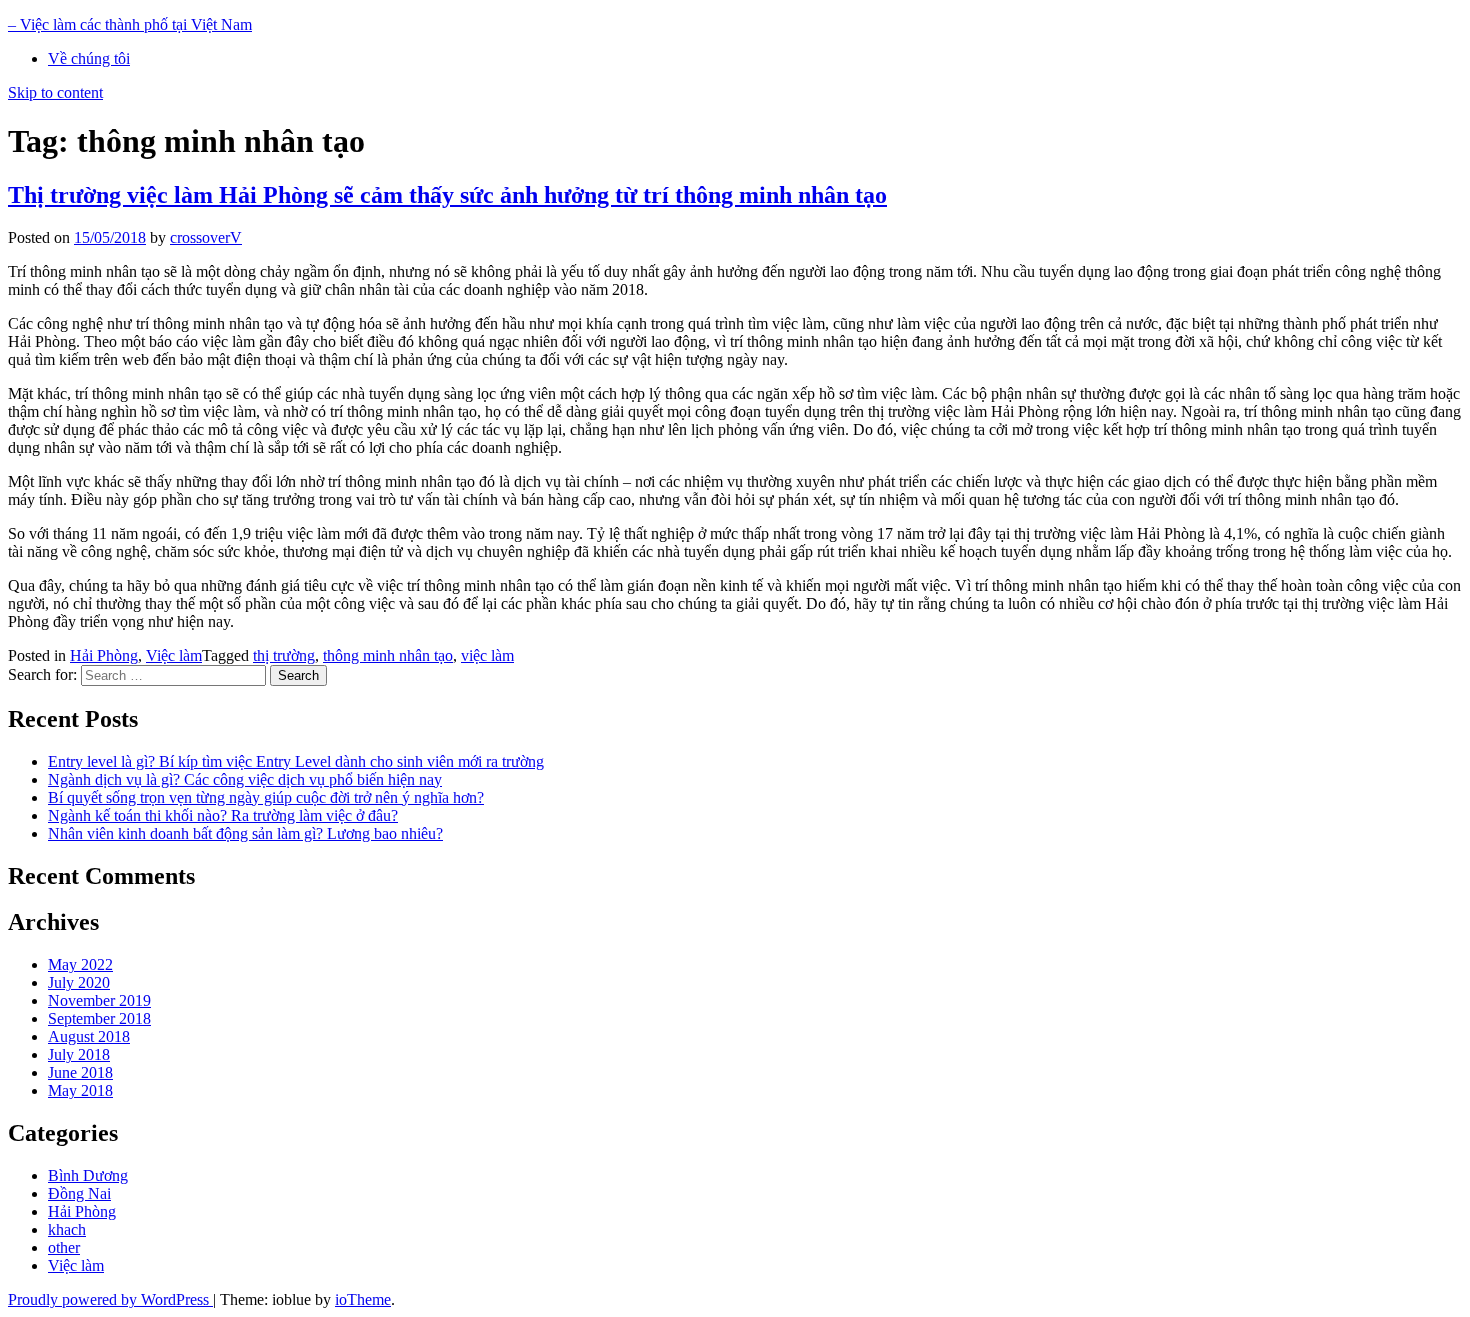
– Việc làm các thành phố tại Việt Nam (130, 24)
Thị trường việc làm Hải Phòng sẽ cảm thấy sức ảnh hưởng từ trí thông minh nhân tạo (447, 195)
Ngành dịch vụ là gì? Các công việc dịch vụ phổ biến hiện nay (245, 779)
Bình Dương (88, 1175)
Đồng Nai (79, 1193)
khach (67, 1229)
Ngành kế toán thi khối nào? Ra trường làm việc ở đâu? (223, 815)
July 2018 (79, 1054)
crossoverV (206, 237)
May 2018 (80, 1090)
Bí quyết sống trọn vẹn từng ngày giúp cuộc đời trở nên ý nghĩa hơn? (266, 797)
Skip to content (55, 92)
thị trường (284, 655)
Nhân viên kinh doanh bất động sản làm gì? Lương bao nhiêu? (245, 833)
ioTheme (363, 1299)
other (64, 1247)
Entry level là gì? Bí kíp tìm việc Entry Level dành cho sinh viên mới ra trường (296, 761)
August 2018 (89, 1036)
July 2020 (79, 982)
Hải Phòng (104, 655)
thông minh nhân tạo (388, 655)
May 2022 (80, 964)
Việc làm (174, 655)
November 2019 (99, 1000)
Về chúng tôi (89, 58)
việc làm (487, 655)
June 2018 (80, 1072)
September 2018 (99, 1018)
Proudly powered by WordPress (110, 1299)
